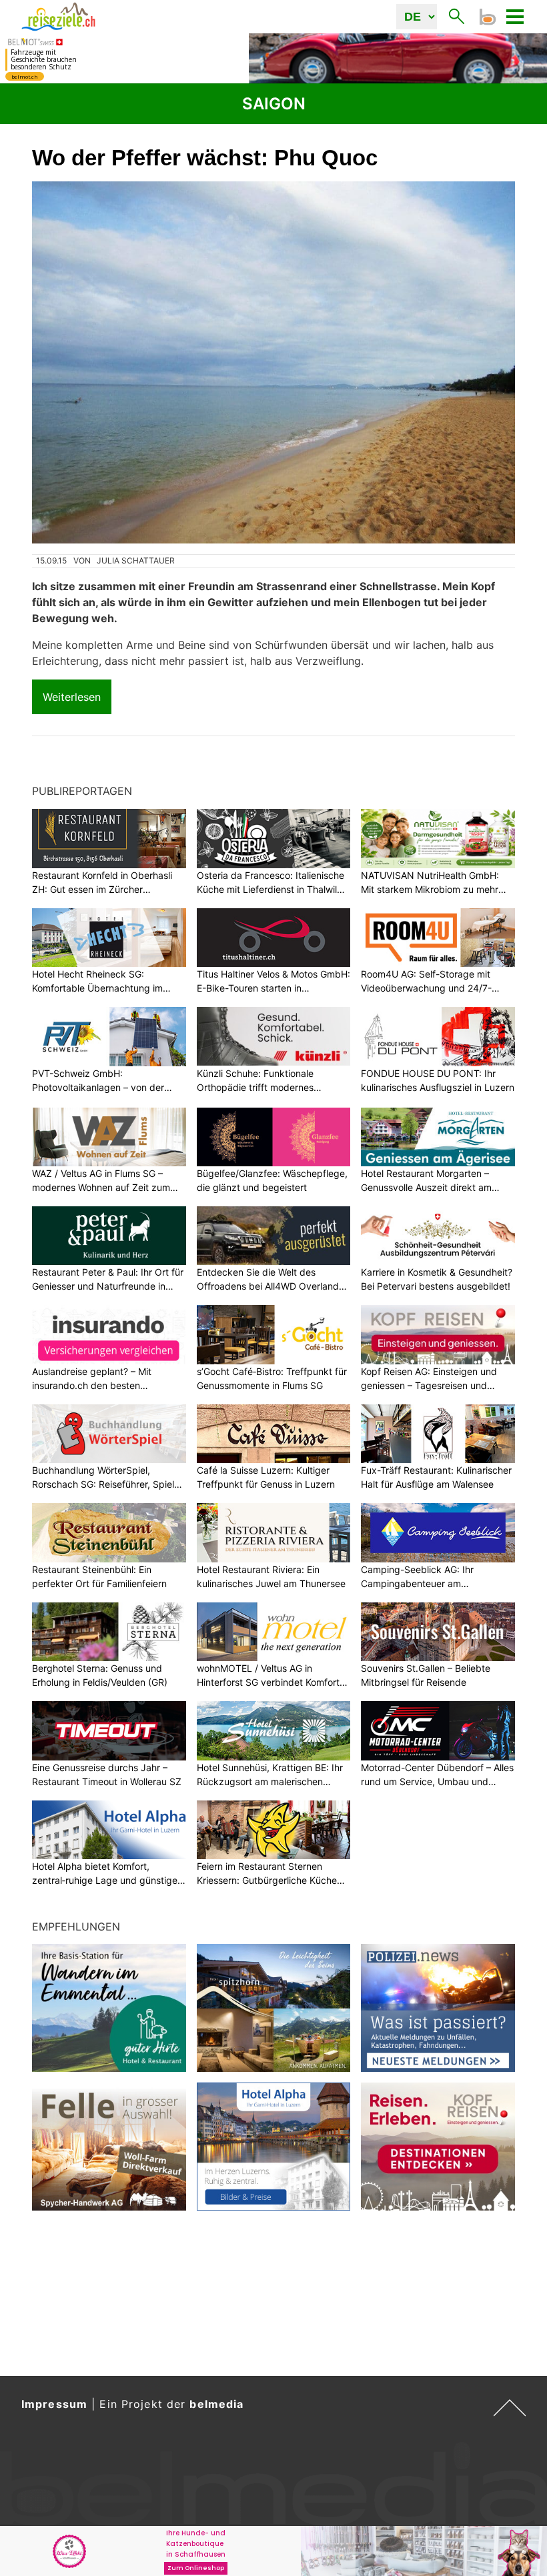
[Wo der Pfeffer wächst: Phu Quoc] (273, 362)
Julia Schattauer (136, 560)
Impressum (54, 2404)
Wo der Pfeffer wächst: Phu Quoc (205, 158)
